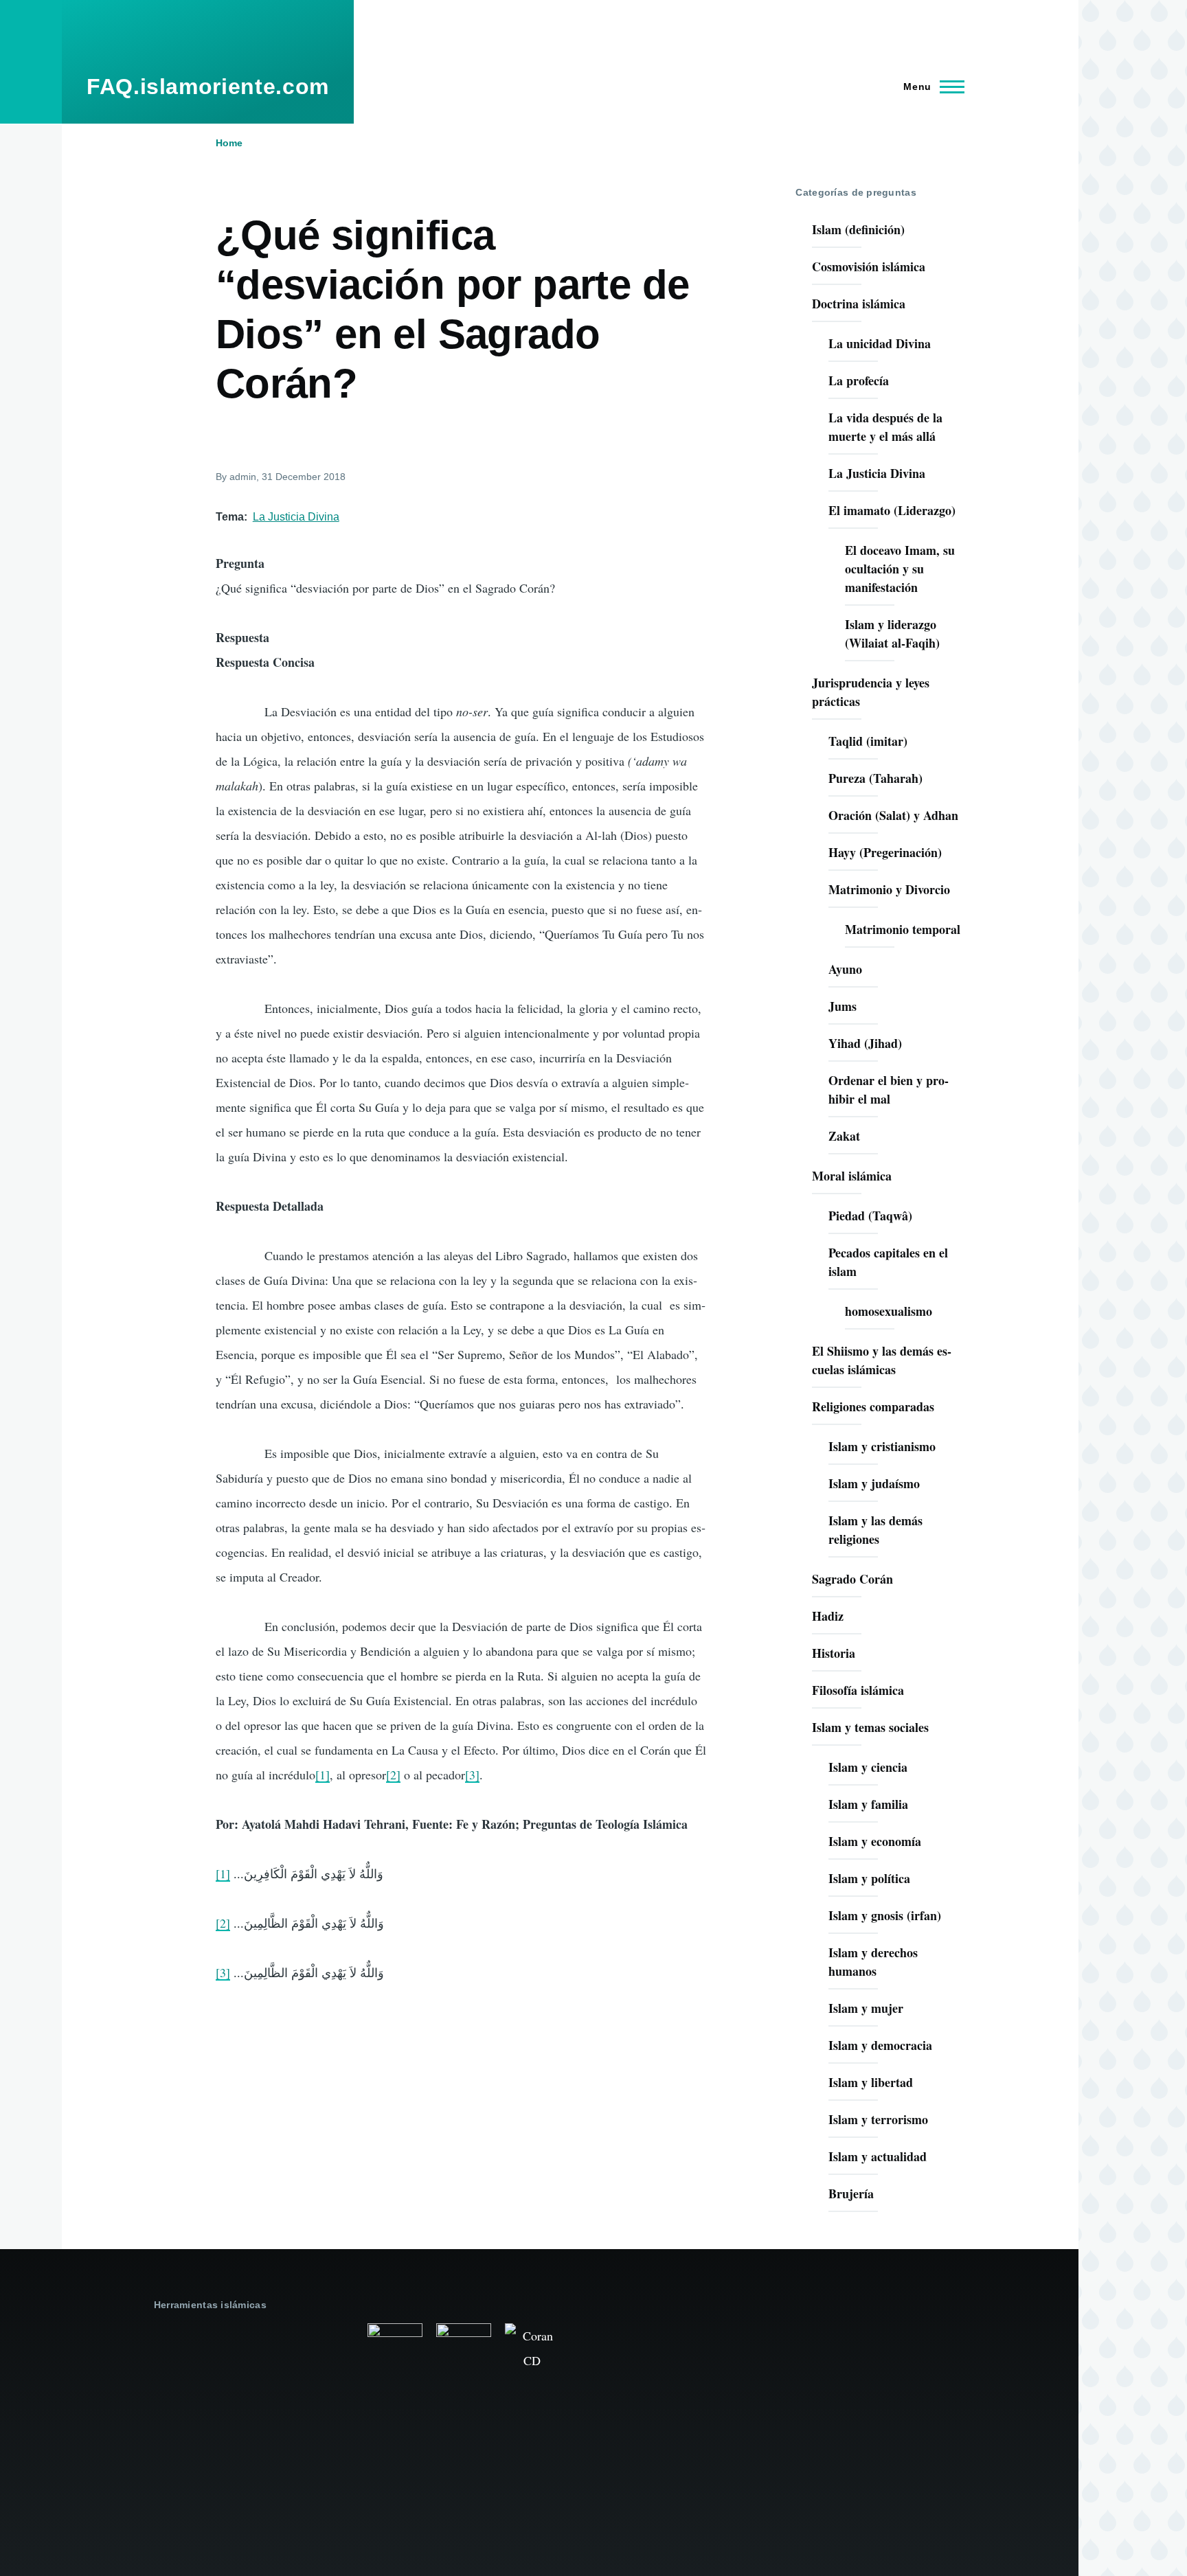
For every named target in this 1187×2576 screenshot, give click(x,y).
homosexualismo (889, 1311)
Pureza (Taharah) (875, 778)
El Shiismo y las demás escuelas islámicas (882, 1360)
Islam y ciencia (868, 1767)
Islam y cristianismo (882, 1446)
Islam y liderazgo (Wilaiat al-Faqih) (892, 634)
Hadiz (828, 1616)
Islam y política (869, 1878)
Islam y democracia (880, 2045)
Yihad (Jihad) (865, 1043)
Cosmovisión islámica (869, 266)
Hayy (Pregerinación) (885, 852)
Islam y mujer (866, 2008)
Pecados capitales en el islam (888, 1262)
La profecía (859, 380)
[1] (323, 1775)
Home (229, 143)
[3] (472, 1775)
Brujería (851, 2193)
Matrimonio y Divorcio (889, 889)
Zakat (844, 1136)
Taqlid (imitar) (868, 741)
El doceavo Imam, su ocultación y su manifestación (900, 569)
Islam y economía (875, 1841)
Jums (843, 1006)
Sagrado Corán (852, 1579)
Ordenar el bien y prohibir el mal (889, 1090)
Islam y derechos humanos (873, 1962)
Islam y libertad (871, 2082)
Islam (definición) (858, 229)
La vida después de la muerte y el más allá (885, 427)
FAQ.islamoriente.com (208, 87)
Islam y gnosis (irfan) (885, 1915)
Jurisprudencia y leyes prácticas (871, 692)
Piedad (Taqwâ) (870, 1216)
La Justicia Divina (296, 517)
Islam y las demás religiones (875, 1530)
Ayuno (845, 969)
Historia (834, 1653)
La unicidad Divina (880, 343)
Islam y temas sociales (870, 1727)
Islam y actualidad (878, 2156)
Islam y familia (868, 1804)
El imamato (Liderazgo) (892, 510)
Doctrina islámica (859, 304)
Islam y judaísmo (874, 1483)
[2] (393, 1775)
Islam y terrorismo (878, 2119)
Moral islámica (852, 1176)
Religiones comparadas (873, 1406)
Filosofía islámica (858, 1690)
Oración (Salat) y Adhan (893, 815)
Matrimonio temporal (903, 929)
